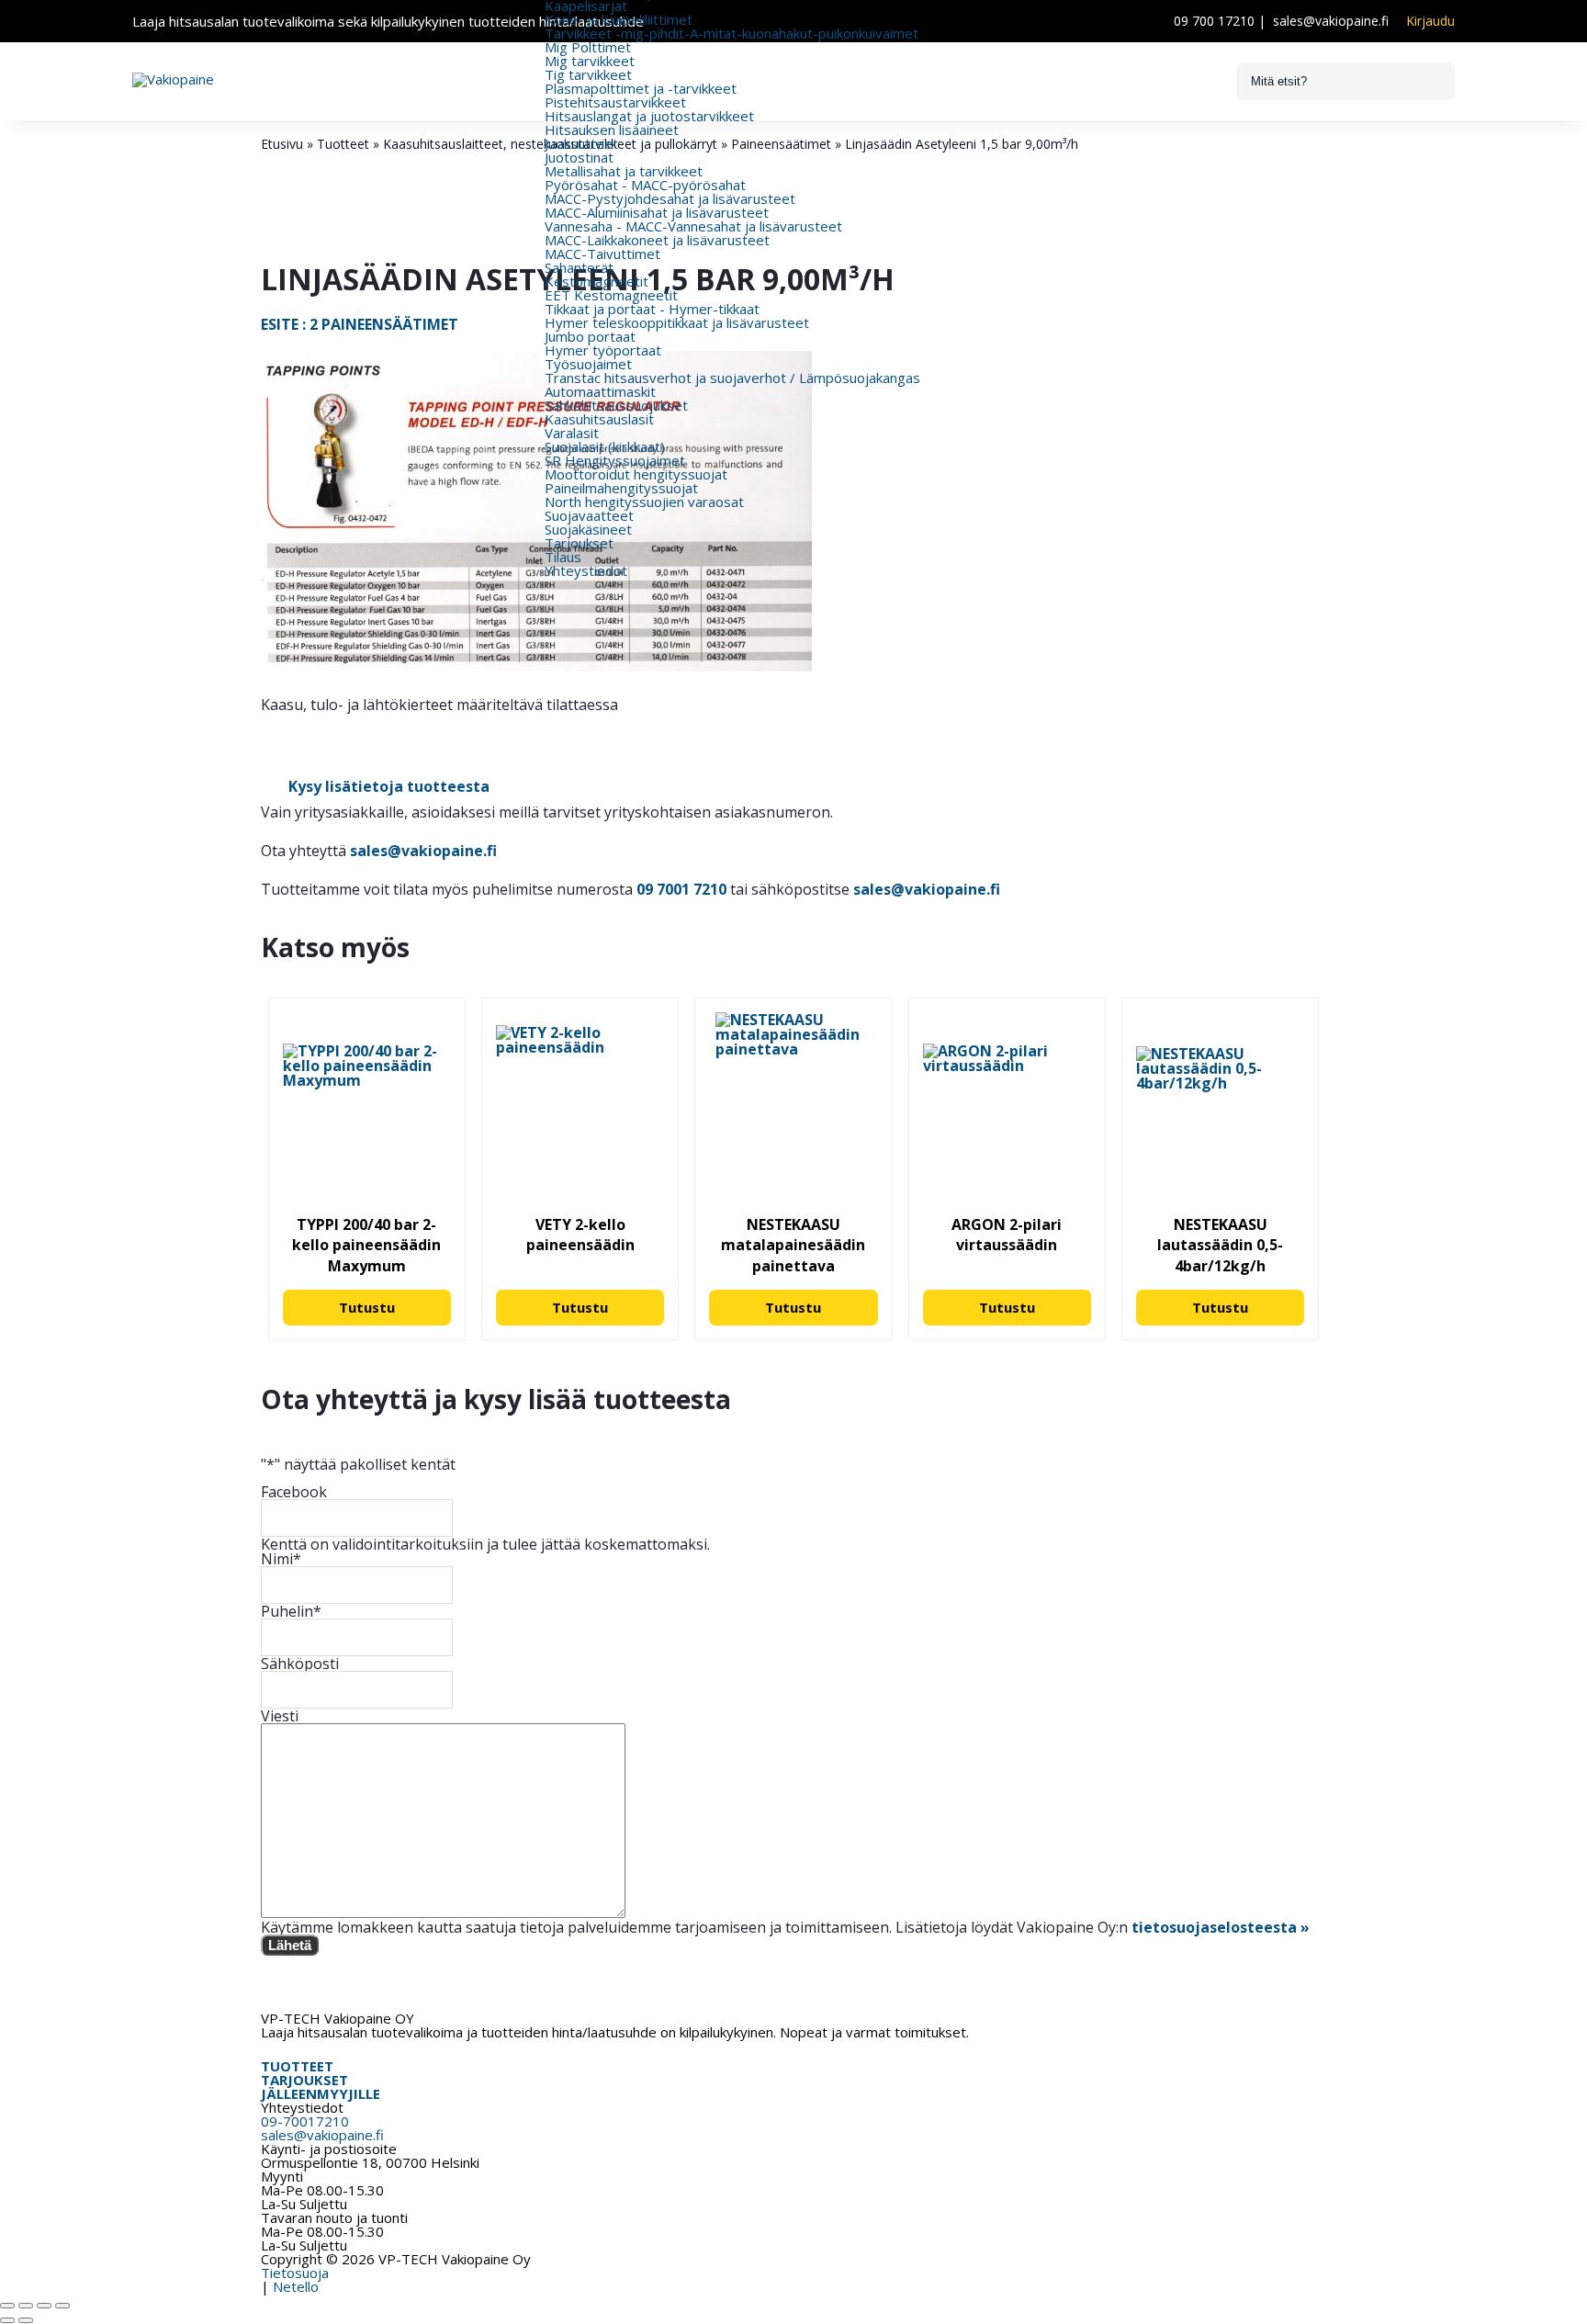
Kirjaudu (1430, 21)
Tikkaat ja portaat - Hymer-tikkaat (652, 309)
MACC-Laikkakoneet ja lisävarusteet (657, 240)
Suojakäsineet (588, 529)
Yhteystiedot (586, 570)
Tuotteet (343, 144)
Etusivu (282, 144)
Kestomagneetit (597, 281)
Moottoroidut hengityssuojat (636, 474)
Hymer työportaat (603, 350)
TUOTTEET (297, 2066)
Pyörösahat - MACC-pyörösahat (645, 185)
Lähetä (290, 1945)
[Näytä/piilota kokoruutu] (26, 2306)
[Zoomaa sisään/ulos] (7, 2306)
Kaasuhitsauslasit (599, 419)
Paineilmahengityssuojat (621, 488)
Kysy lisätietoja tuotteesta (389, 786)
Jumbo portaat (590, 336)
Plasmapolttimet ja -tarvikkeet (641, 88)
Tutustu (367, 1307)
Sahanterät (579, 267)
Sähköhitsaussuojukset (616, 405)
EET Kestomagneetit (611, 295)
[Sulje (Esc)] (62, 2306)
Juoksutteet (581, 143)
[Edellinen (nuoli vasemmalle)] (7, 2320)
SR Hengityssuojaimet (615, 460)
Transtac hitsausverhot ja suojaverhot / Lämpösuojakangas (732, 378)
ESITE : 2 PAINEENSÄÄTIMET (360, 324)
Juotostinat (579, 157)
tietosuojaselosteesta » (1221, 1927)
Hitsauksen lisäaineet (612, 130)
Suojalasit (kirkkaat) (605, 446)
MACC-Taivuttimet (602, 254)
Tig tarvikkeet (588, 74)
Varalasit (572, 433)
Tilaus (563, 557)
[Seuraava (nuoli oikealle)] (26, 2320)
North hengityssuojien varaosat (644, 502)
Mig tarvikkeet (590, 61)
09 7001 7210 (681, 889)
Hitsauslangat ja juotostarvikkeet (649, 116)
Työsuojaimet (588, 364)
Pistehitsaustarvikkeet (615, 102)
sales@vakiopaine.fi (1331, 21)
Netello (296, 2286)
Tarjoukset (579, 543)
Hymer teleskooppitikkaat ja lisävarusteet (677, 322)
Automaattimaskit (600, 391)
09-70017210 (305, 2121)
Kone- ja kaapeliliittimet (619, 19)
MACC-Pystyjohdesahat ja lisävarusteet (670, 198)
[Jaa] (44, 2306)
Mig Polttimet (588, 47)
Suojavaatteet (589, 515)
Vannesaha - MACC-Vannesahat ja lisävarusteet (693, 226)
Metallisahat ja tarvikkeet (624, 171)
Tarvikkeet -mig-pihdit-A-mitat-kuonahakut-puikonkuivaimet (732, 33)
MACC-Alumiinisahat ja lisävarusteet (657, 212)
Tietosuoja (295, 2273)
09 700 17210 (1214, 21)
